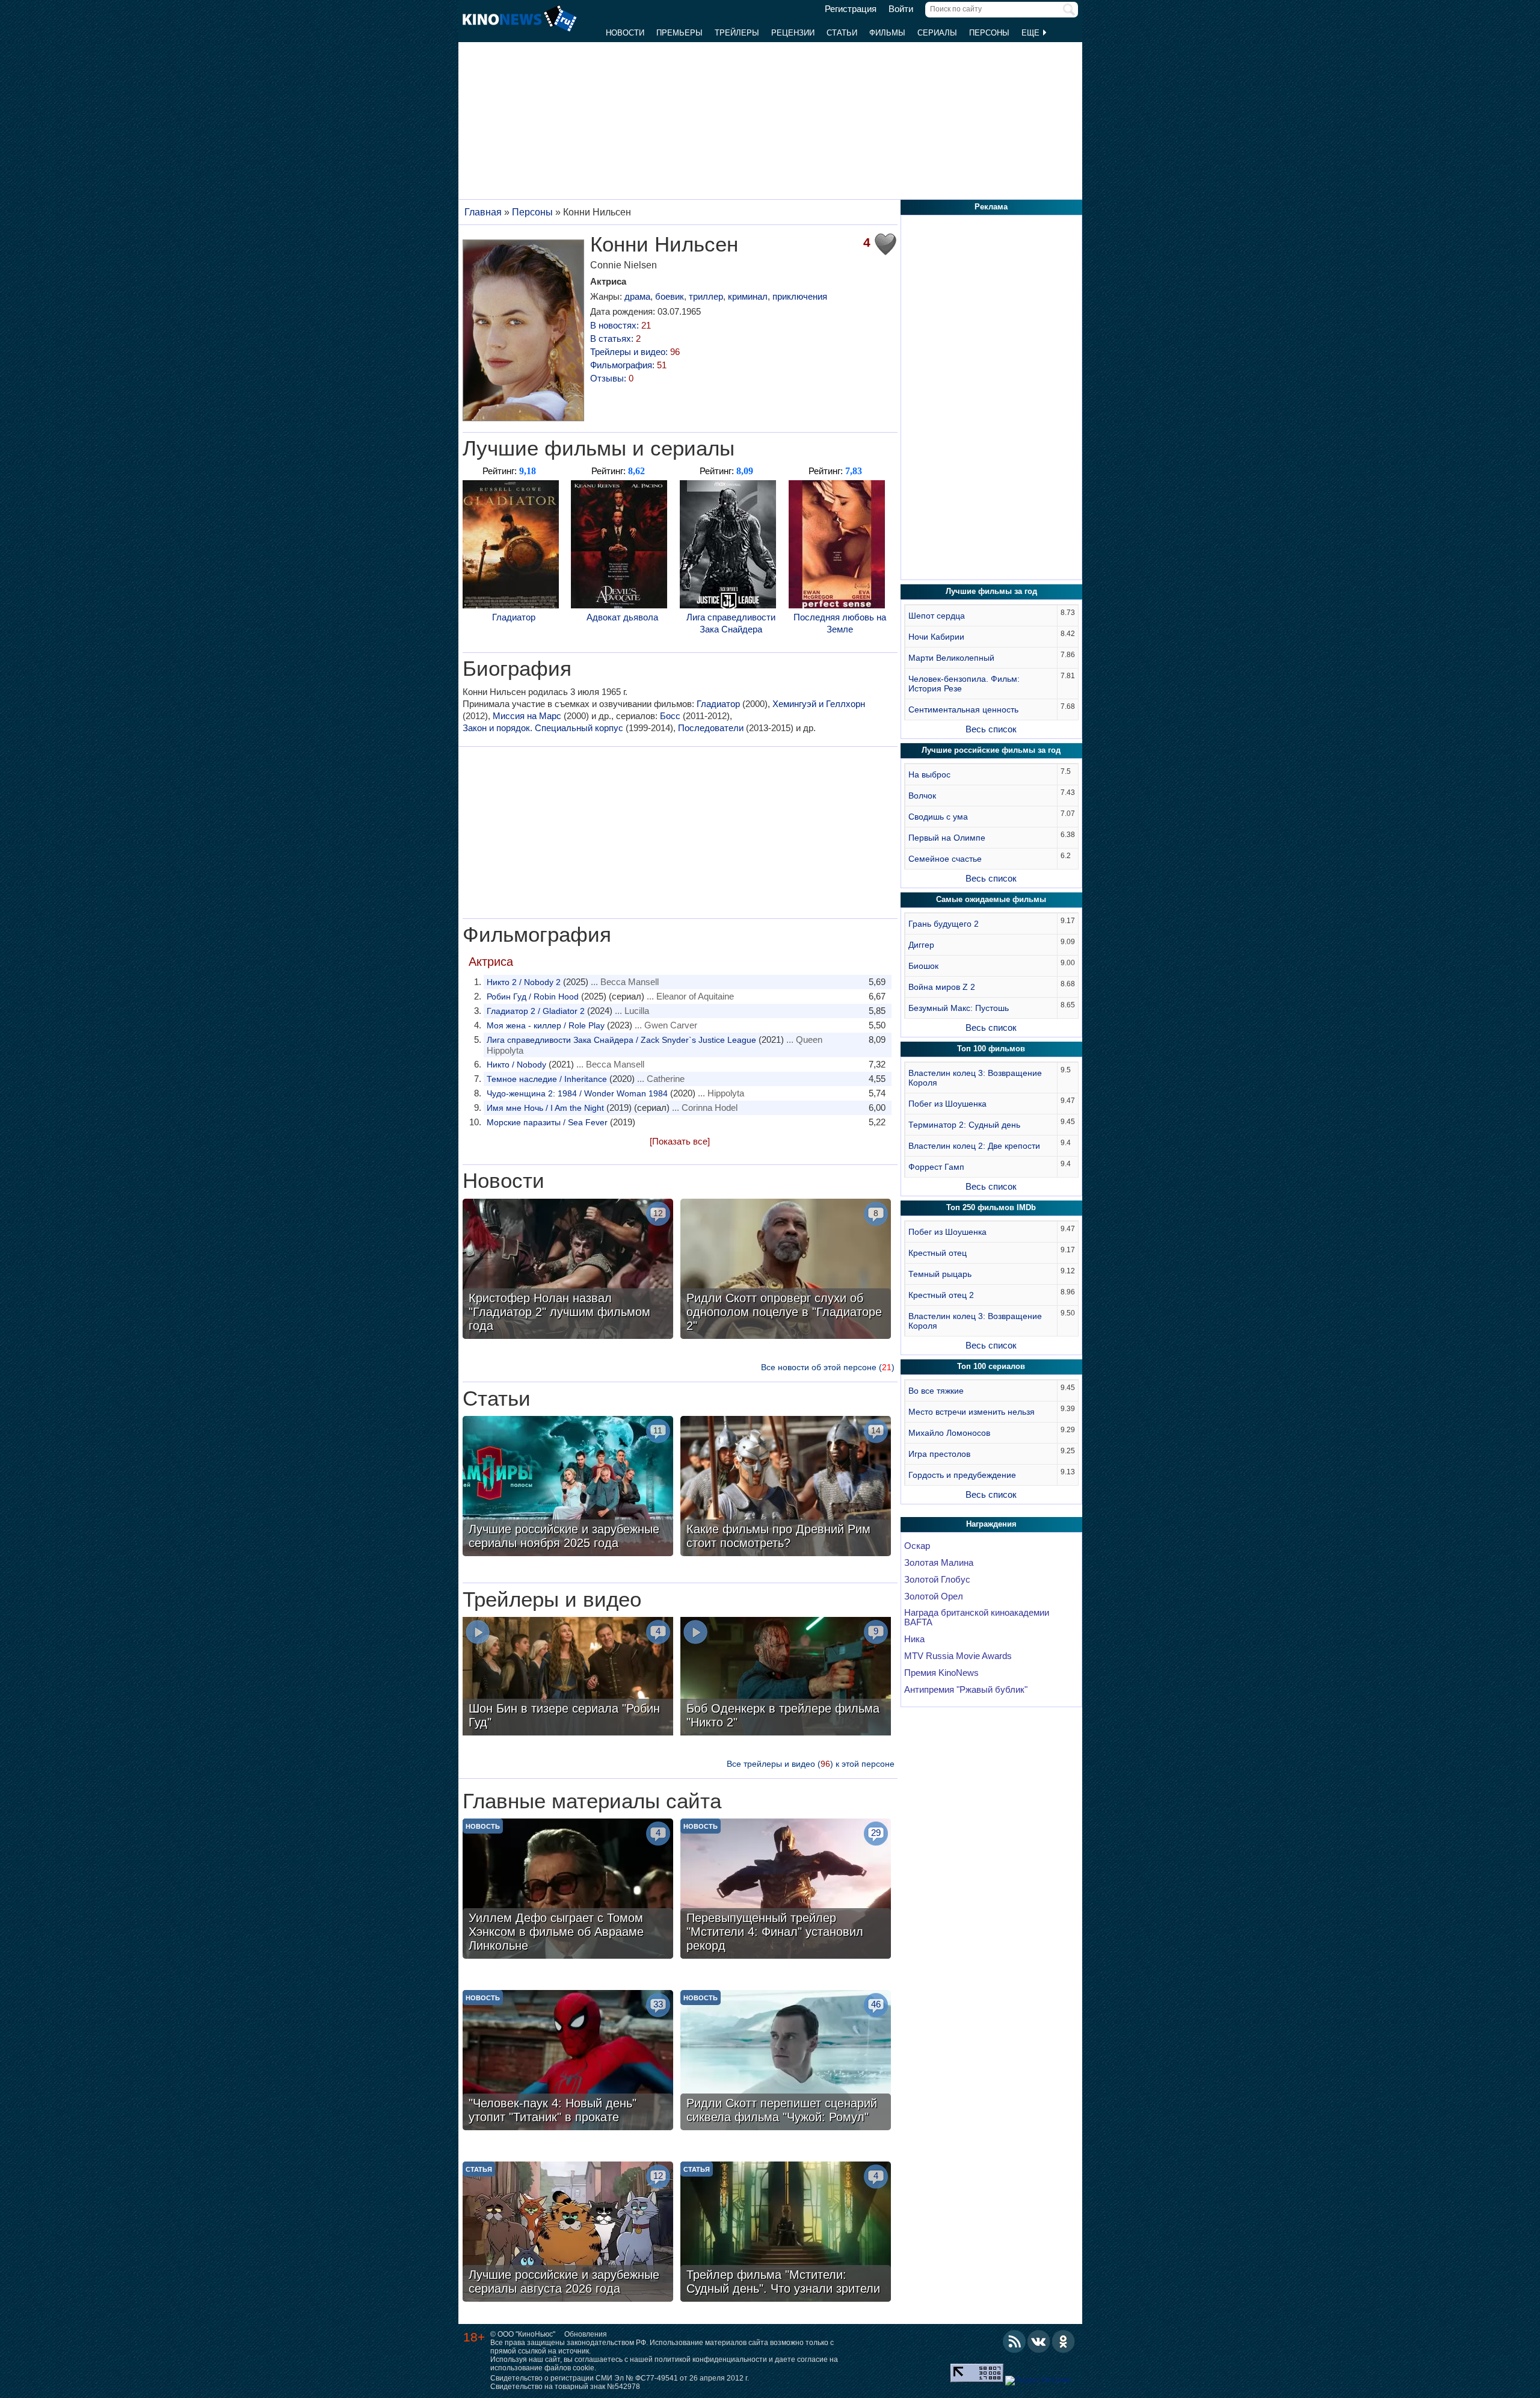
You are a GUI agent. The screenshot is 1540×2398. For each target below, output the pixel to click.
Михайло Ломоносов (949, 1433)
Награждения (991, 1524)
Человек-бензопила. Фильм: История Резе (964, 684)
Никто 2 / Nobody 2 (524, 982)
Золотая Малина (939, 1563)
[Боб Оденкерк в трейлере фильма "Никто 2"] (786, 1678)
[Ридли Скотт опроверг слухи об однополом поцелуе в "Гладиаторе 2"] (786, 1270)
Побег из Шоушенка (947, 1104)
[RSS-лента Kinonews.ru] (1014, 2341)
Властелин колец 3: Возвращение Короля (975, 1078)
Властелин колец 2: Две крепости (974, 1146)
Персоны (989, 33)
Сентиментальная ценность (963, 709)
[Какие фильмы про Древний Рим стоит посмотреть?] (786, 1488)
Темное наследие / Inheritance (547, 1079)
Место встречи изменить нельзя (972, 1412)
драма (637, 296)
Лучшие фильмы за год (991, 591)
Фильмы (887, 33)
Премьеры (679, 33)
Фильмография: (628, 365)
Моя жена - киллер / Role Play (546, 1025)
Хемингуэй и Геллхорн (819, 704)
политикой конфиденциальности (711, 2359)
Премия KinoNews (941, 1673)
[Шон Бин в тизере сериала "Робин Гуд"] (568, 1678)
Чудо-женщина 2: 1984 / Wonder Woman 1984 (577, 1093)
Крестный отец (938, 1253)
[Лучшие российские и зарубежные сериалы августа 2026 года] (568, 2233)
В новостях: (621, 325)
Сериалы (937, 33)
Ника (914, 1639)
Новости (625, 33)
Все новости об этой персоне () (828, 1367)
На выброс (929, 774)
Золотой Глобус (937, 1580)
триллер (706, 296)
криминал (748, 296)
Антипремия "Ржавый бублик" (966, 1690)
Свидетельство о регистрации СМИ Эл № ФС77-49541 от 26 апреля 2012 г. (620, 2378)
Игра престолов (939, 1454)
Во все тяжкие (936, 1391)
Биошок (923, 966)
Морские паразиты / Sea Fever (547, 1122)
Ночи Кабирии (936, 637)
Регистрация (851, 9)
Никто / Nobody (516, 1065)
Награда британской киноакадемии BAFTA (977, 1618)
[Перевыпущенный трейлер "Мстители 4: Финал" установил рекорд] (786, 1890)
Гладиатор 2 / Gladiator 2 (536, 1011)
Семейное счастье (945, 859)
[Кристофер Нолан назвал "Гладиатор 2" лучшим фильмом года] (568, 1270)
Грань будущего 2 (944, 924)
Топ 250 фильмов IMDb (991, 1207)
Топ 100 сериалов (991, 1366)
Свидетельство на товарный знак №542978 (565, 2387)
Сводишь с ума (938, 817)
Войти (901, 9)
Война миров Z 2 (942, 987)
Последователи (711, 728)
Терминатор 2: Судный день (964, 1125)
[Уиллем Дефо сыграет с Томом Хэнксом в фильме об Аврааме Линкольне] (568, 1890)
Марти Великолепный (951, 658)
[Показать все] (680, 1141)
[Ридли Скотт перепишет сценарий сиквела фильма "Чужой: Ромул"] (786, 2062)
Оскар (917, 1546)
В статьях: (615, 338)
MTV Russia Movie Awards (958, 1656)
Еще (1032, 33)
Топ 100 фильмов (991, 1049)
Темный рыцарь (940, 1274)
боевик (670, 296)
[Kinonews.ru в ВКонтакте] (1039, 2341)
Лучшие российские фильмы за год (991, 750)
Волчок (922, 796)
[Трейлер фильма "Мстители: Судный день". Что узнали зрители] (786, 2233)
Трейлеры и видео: (635, 352)
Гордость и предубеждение (962, 1475)
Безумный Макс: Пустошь (959, 1008)
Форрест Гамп (936, 1167)
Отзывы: (612, 378)
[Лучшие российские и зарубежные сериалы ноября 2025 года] (568, 1488)
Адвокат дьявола (622, 617)
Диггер (921, 945)
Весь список (991, 729)
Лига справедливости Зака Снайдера (731, 623)
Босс (670, 716)
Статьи (842, 33)
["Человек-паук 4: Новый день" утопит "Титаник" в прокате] (568, 2062)
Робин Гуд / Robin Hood (533, 997)
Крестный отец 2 (941, 1295)
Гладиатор (514, 617)
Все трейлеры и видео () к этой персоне (811, 1764)
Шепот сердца (937, 616)
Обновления (586, 2334)
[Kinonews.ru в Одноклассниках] (1064, 2341)
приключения (800, 296)
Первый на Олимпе (947, 838)
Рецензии (793, 33)
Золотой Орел (934, 1596)
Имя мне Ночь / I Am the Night (545, 1108)
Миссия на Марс (527, 716)
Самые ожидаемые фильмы (991, 899)
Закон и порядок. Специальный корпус (543, 728)
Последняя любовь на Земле (840, 623)
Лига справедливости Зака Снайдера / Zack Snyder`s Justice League (621, 1040)
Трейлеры (737, 33)
